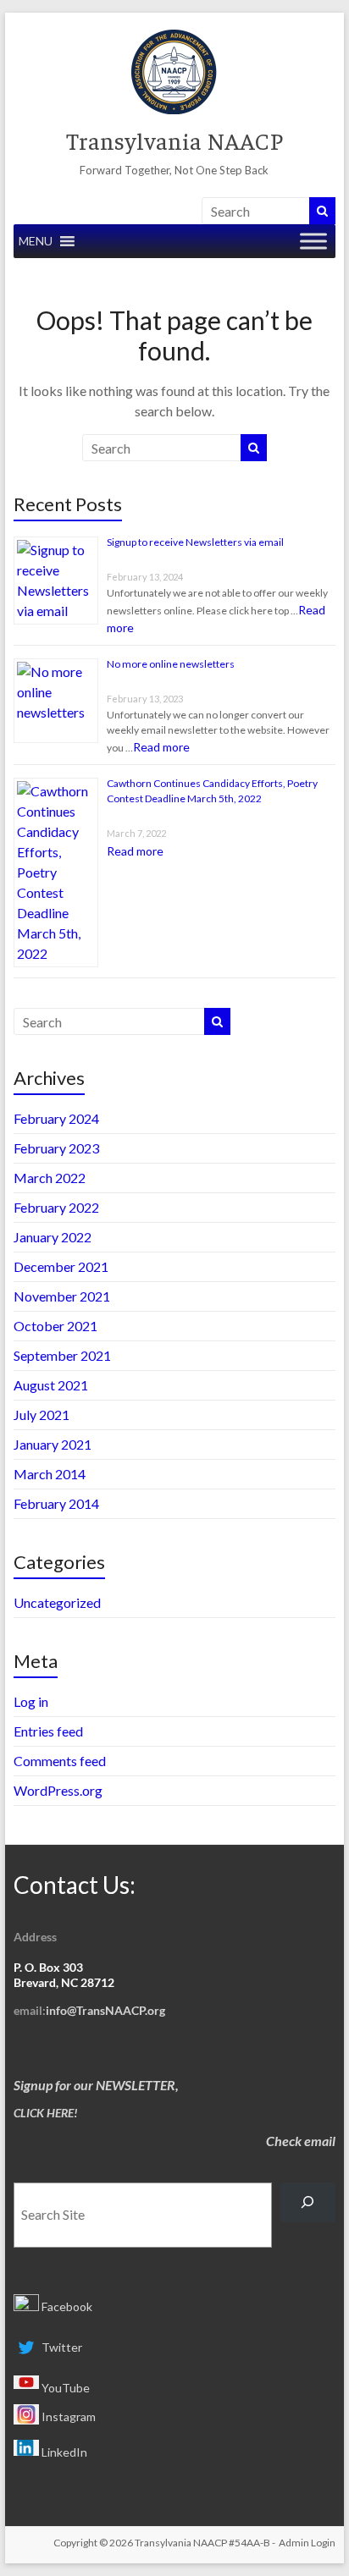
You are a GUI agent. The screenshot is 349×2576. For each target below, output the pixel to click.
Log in (31, 1701)
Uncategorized (57, 1602)
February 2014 (56, 1503)
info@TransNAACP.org (105, 2010)
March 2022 (50, 1178)
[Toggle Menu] (313, 241)
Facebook (66, 2306)
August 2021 (51, 1385)
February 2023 (56, 1148)
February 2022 (56, 1207)
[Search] (308, 2202)
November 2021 (62, 1296)
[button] (36, 241)
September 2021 (62, 1355)
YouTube (64, 2388)
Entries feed (48, 1731)
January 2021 (53, 1444)
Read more (161, 747)
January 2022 (53, 1237)
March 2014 (50, 1474)
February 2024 (56, 1118)
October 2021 (55, 1326)
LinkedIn (63, 2452)
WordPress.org (58, 1790)
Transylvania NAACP (174, 140)
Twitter (61, 2347)
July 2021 (42, 1415)
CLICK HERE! (46, 2113)
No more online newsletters (171, 664)
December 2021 (61, 1266)
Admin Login (307, 2543)
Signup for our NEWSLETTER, (96, 2085)
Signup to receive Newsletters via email (195, 542)
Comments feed (60, 1761)
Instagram (67, 2416)
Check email (301, 2141)
